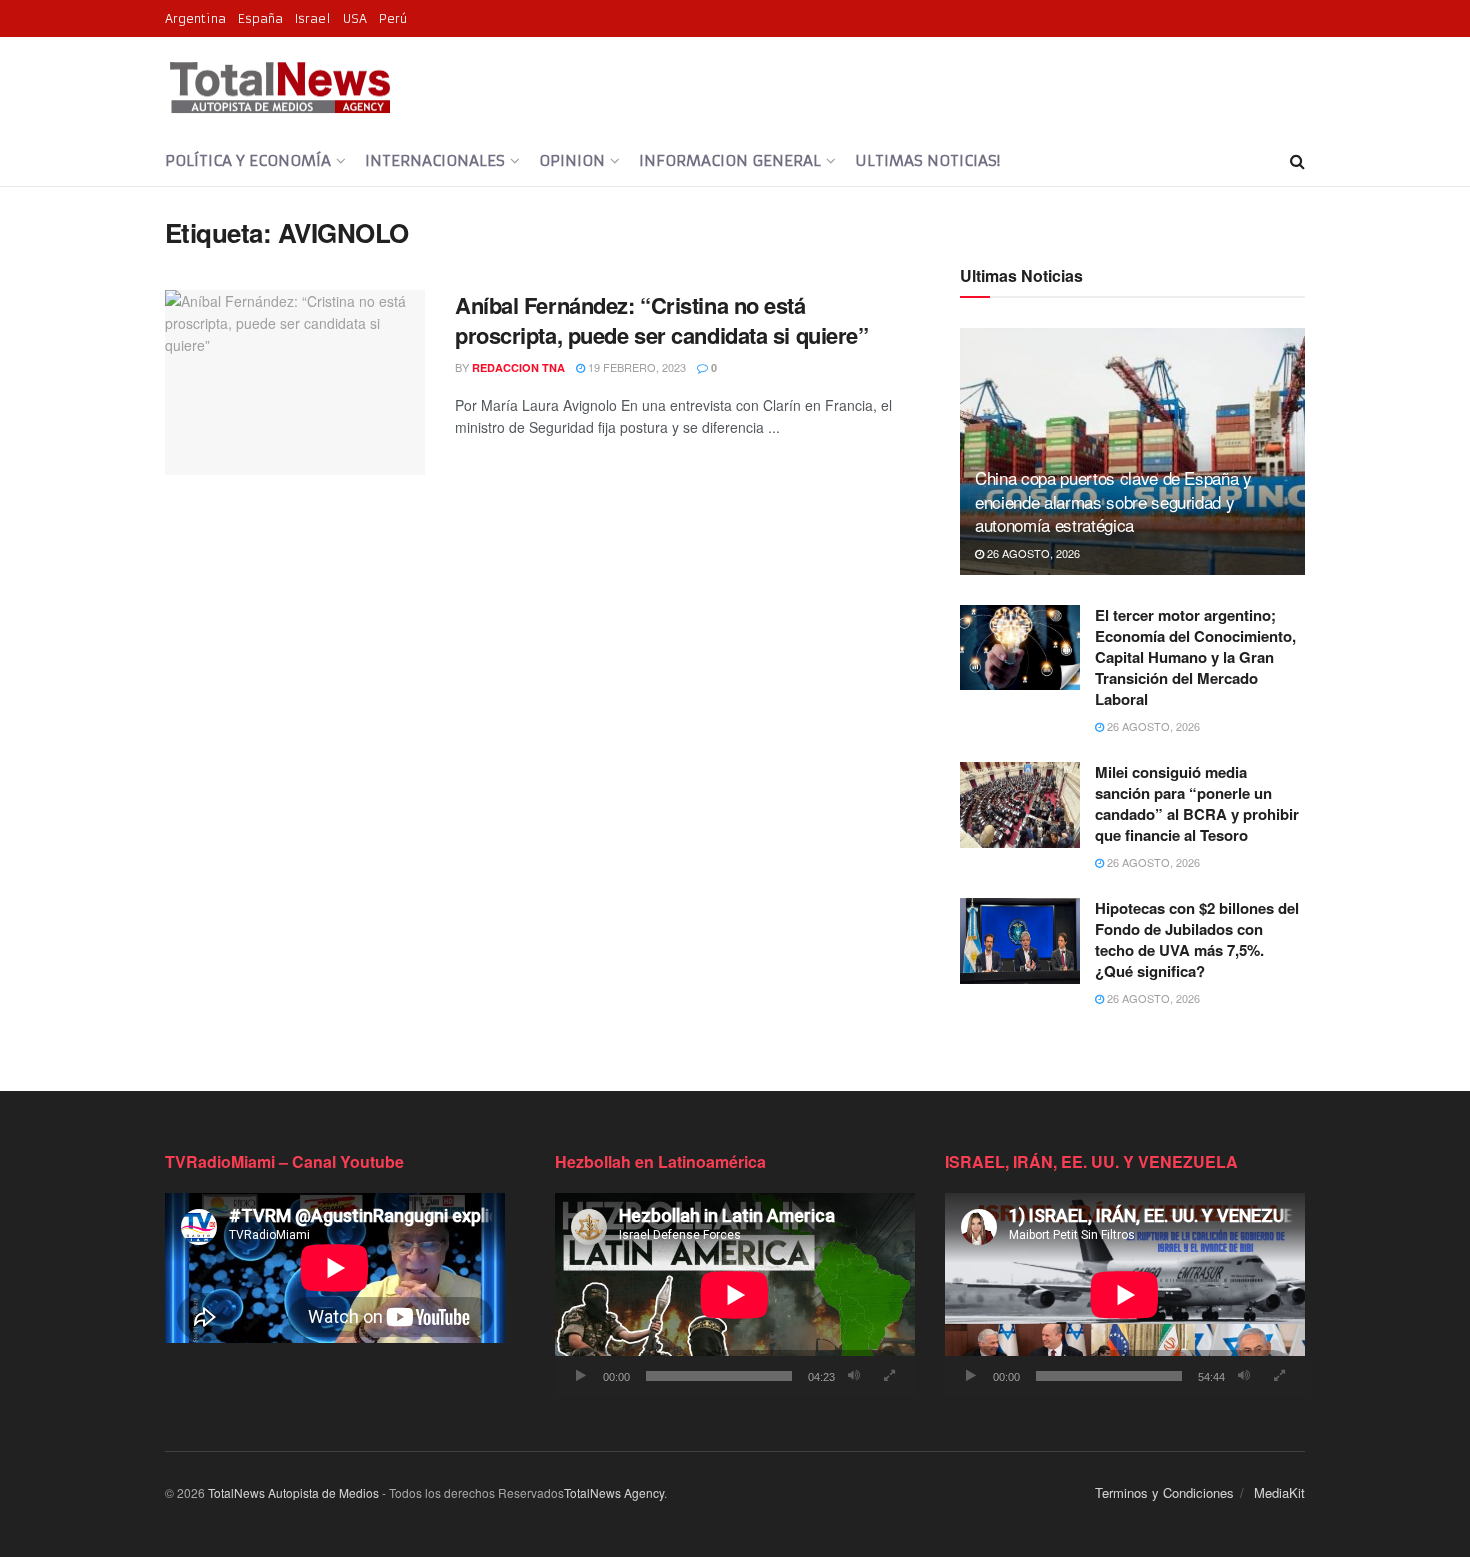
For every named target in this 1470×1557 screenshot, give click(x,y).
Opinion (572, 160)
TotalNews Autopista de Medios (293, 1492)
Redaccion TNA (518, 367)
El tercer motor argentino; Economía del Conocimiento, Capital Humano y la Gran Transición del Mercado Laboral (1195, 657)
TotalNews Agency (614, 1492)
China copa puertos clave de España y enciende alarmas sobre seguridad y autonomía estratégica (1113, 501)
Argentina (195, 18)
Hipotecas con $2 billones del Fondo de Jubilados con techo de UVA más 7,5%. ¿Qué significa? (1197, 939)
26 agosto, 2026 (1032, 553)
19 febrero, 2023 (635, 367)
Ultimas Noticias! (927, 160)
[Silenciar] (854, 1376)
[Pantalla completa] (889, 1376)
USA (355, 18)
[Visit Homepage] (279, 87)
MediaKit (1279, 1492)
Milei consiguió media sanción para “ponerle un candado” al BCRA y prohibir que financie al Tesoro (1197, 803)
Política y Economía (248, 160)
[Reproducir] (581, 1376)
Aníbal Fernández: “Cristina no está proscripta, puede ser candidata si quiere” (662, 320)
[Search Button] (1297, 161)
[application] (735, 1294)
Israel (313, 18)
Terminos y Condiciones (1164, 1492)
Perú (393, 18)
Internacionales (435, 160)
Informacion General (730, 160)
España (260, 18)
